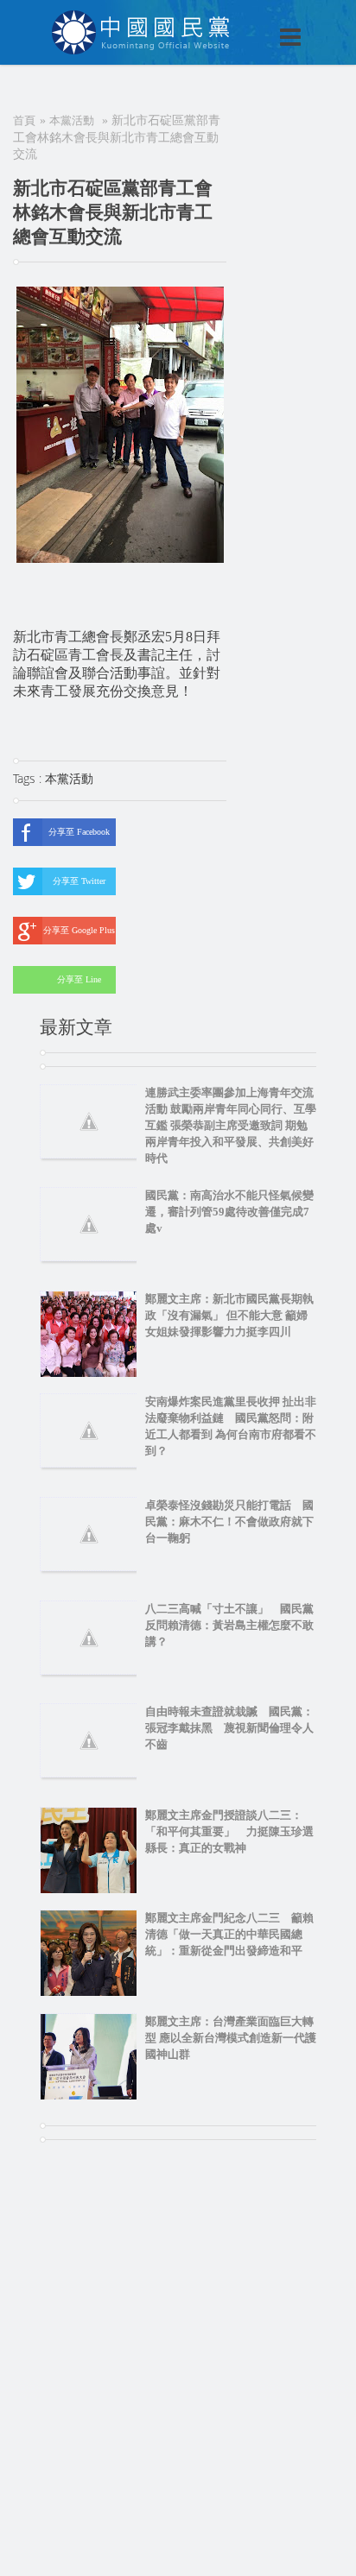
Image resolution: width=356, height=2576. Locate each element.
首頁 (24, 120)
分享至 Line (79, 979)
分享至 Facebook (79, 832)
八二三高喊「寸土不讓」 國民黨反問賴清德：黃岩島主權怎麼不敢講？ (229, 1625)
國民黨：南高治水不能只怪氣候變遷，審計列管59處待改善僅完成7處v (229, 1212)
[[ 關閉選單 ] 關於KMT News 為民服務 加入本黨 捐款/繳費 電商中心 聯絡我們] (245, 19)
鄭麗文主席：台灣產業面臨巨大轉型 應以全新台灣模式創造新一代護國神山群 (231, 2038)
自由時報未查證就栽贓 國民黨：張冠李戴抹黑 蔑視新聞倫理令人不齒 (229, 1728)
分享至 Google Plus (79, 930)
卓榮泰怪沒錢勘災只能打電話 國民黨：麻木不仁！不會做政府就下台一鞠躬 (229, 1522)
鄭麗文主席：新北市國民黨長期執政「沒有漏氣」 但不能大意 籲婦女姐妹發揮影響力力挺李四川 (229, 1315)
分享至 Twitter (79, 881)
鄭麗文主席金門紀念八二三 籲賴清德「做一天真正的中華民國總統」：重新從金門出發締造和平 (229, 1934)
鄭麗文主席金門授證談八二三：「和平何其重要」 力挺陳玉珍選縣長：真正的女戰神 (229, 1831)
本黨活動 (72, 120)
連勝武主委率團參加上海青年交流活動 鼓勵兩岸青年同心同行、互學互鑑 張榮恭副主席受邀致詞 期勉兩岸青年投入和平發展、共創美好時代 (231, 1125)
